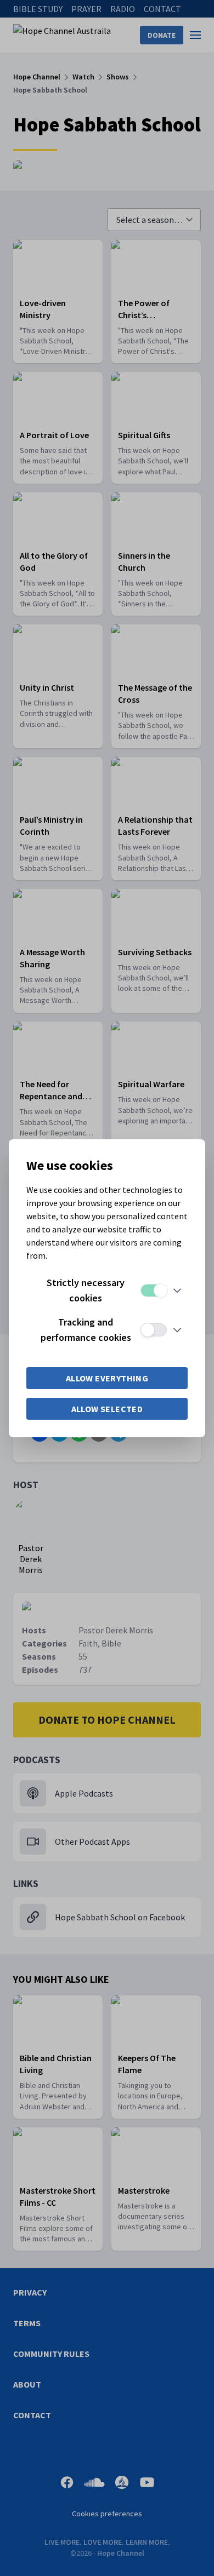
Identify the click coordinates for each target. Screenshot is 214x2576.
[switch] (154, 1290)
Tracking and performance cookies (86, 1330)
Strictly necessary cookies (86, 1290)
